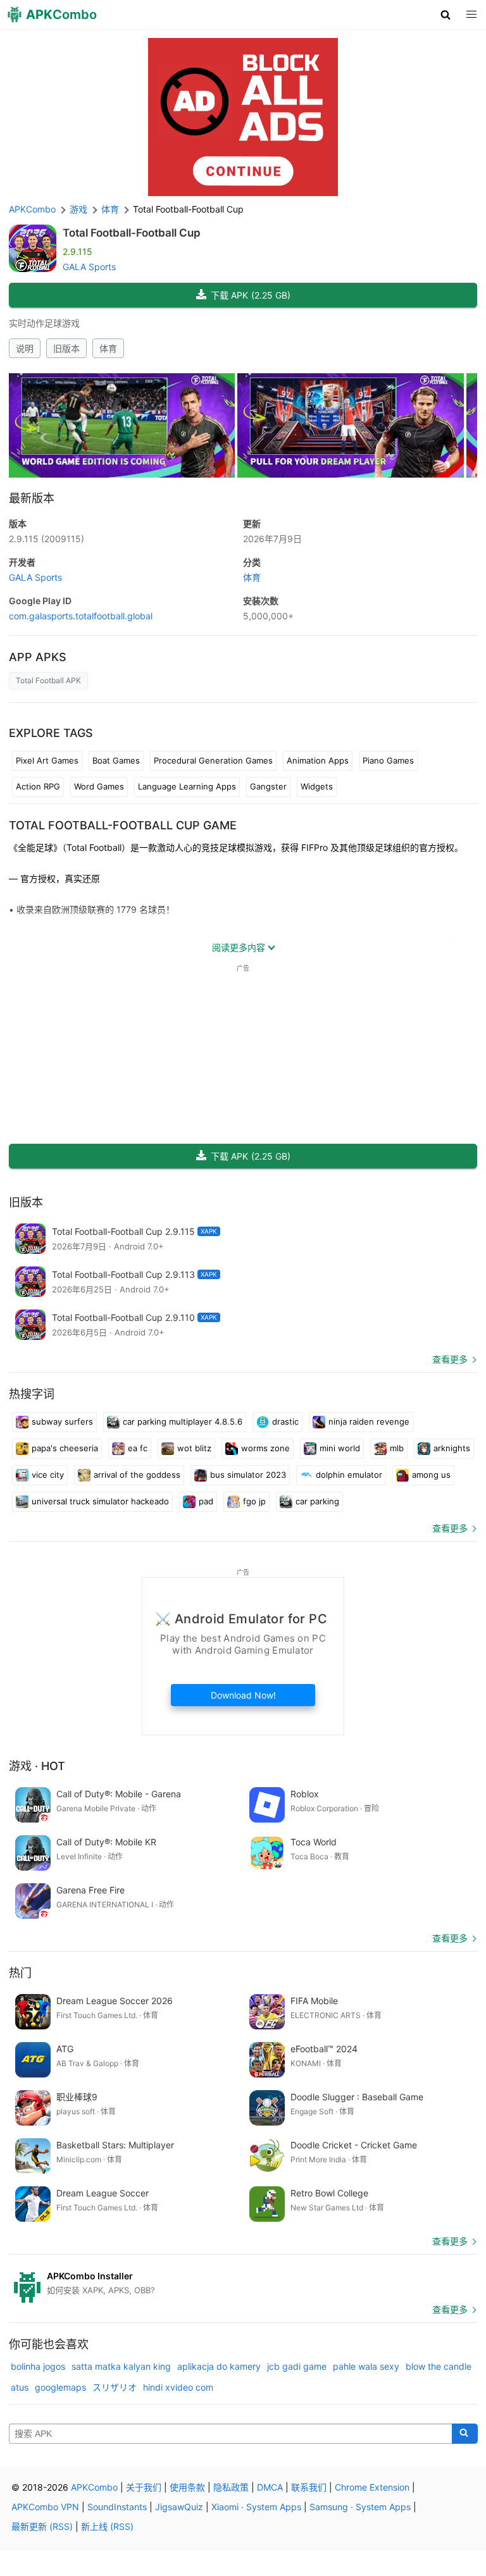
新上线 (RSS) (107, 2526)
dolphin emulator (349, 1475)
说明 (25, 348)
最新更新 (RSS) (42, 2526)
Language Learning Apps (187, 786)
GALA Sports (89, 267)
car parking (317, 1501)
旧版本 (66, 348)
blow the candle (439, 2366)
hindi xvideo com (178, 2387)
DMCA (270, 2487)
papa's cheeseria (65, 1448)
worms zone (265, 1448)
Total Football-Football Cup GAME (123, 825)
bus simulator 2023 (248, 1475)
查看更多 (450, 1359)
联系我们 (309, 2487)
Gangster (268, 786)
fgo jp (254, 1501)
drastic (285, 1421)
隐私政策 (231, 2487)
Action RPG (38, 786)
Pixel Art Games (47, 760)
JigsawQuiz (179, 2507)
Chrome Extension (372, 2487)
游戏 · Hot (37, 1766)
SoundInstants (117, 2507)
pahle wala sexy (366, 2366)
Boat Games (116, 760)
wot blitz (194, 1448)
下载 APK (251, 295)
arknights (452, 1448)
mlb (397, 1448)
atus (20, 2387)
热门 (20, 1973)
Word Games (99, 786)
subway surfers (62, 1421)
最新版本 (32, 498)
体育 (108, 348)
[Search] (465, 2434)
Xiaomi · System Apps (256, 2507)
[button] (446, 15)
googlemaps (60, 2387)
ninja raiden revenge (369, 1421)
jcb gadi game (297, 2366)
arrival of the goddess (137, 1475)
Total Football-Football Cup (132, 233)
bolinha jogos (38, 2366)
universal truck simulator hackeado (100, 1501)
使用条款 (187, 2487)
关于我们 (144, 2487)
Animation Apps (318, 760)
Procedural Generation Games (213, 760)
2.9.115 (47, 539)
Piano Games (388, 760)
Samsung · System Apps (360, 2507)
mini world (340, 1448)
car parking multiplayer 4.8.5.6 (183, 1421)
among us (431, 1475)
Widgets (317, 786)
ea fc (138, 1448)
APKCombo (32, 209)
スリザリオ (115, 2387)
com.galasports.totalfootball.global (81, 616)
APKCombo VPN (45, 2507)
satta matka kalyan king (121, 2366)
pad (206, 1501)
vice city (48, 1475)
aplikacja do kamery (219, 2366)
